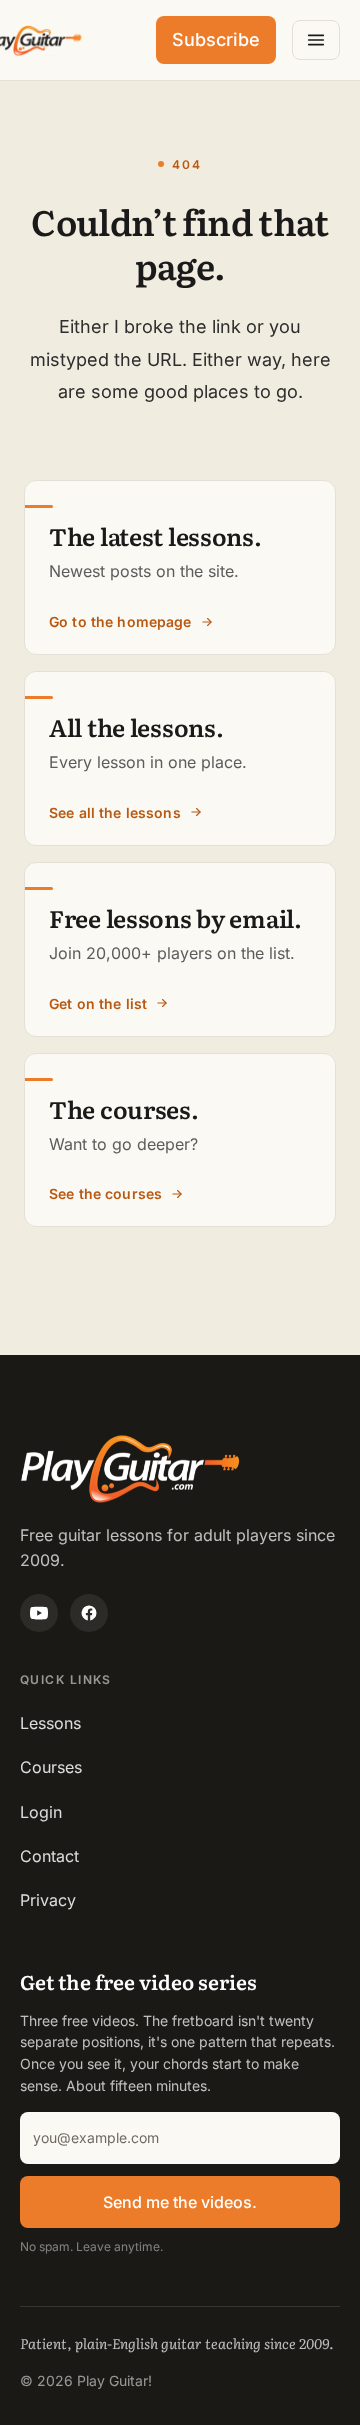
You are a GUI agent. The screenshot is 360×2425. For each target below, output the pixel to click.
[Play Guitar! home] (32, 40)
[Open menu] (316, 40)
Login (41, 1812)
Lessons (50, 1723)
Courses (51, 1767)
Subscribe (216, 39)
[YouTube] (39, 1613)
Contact (49, 1856)
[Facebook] (89, 1613)
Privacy (48, 1900)
